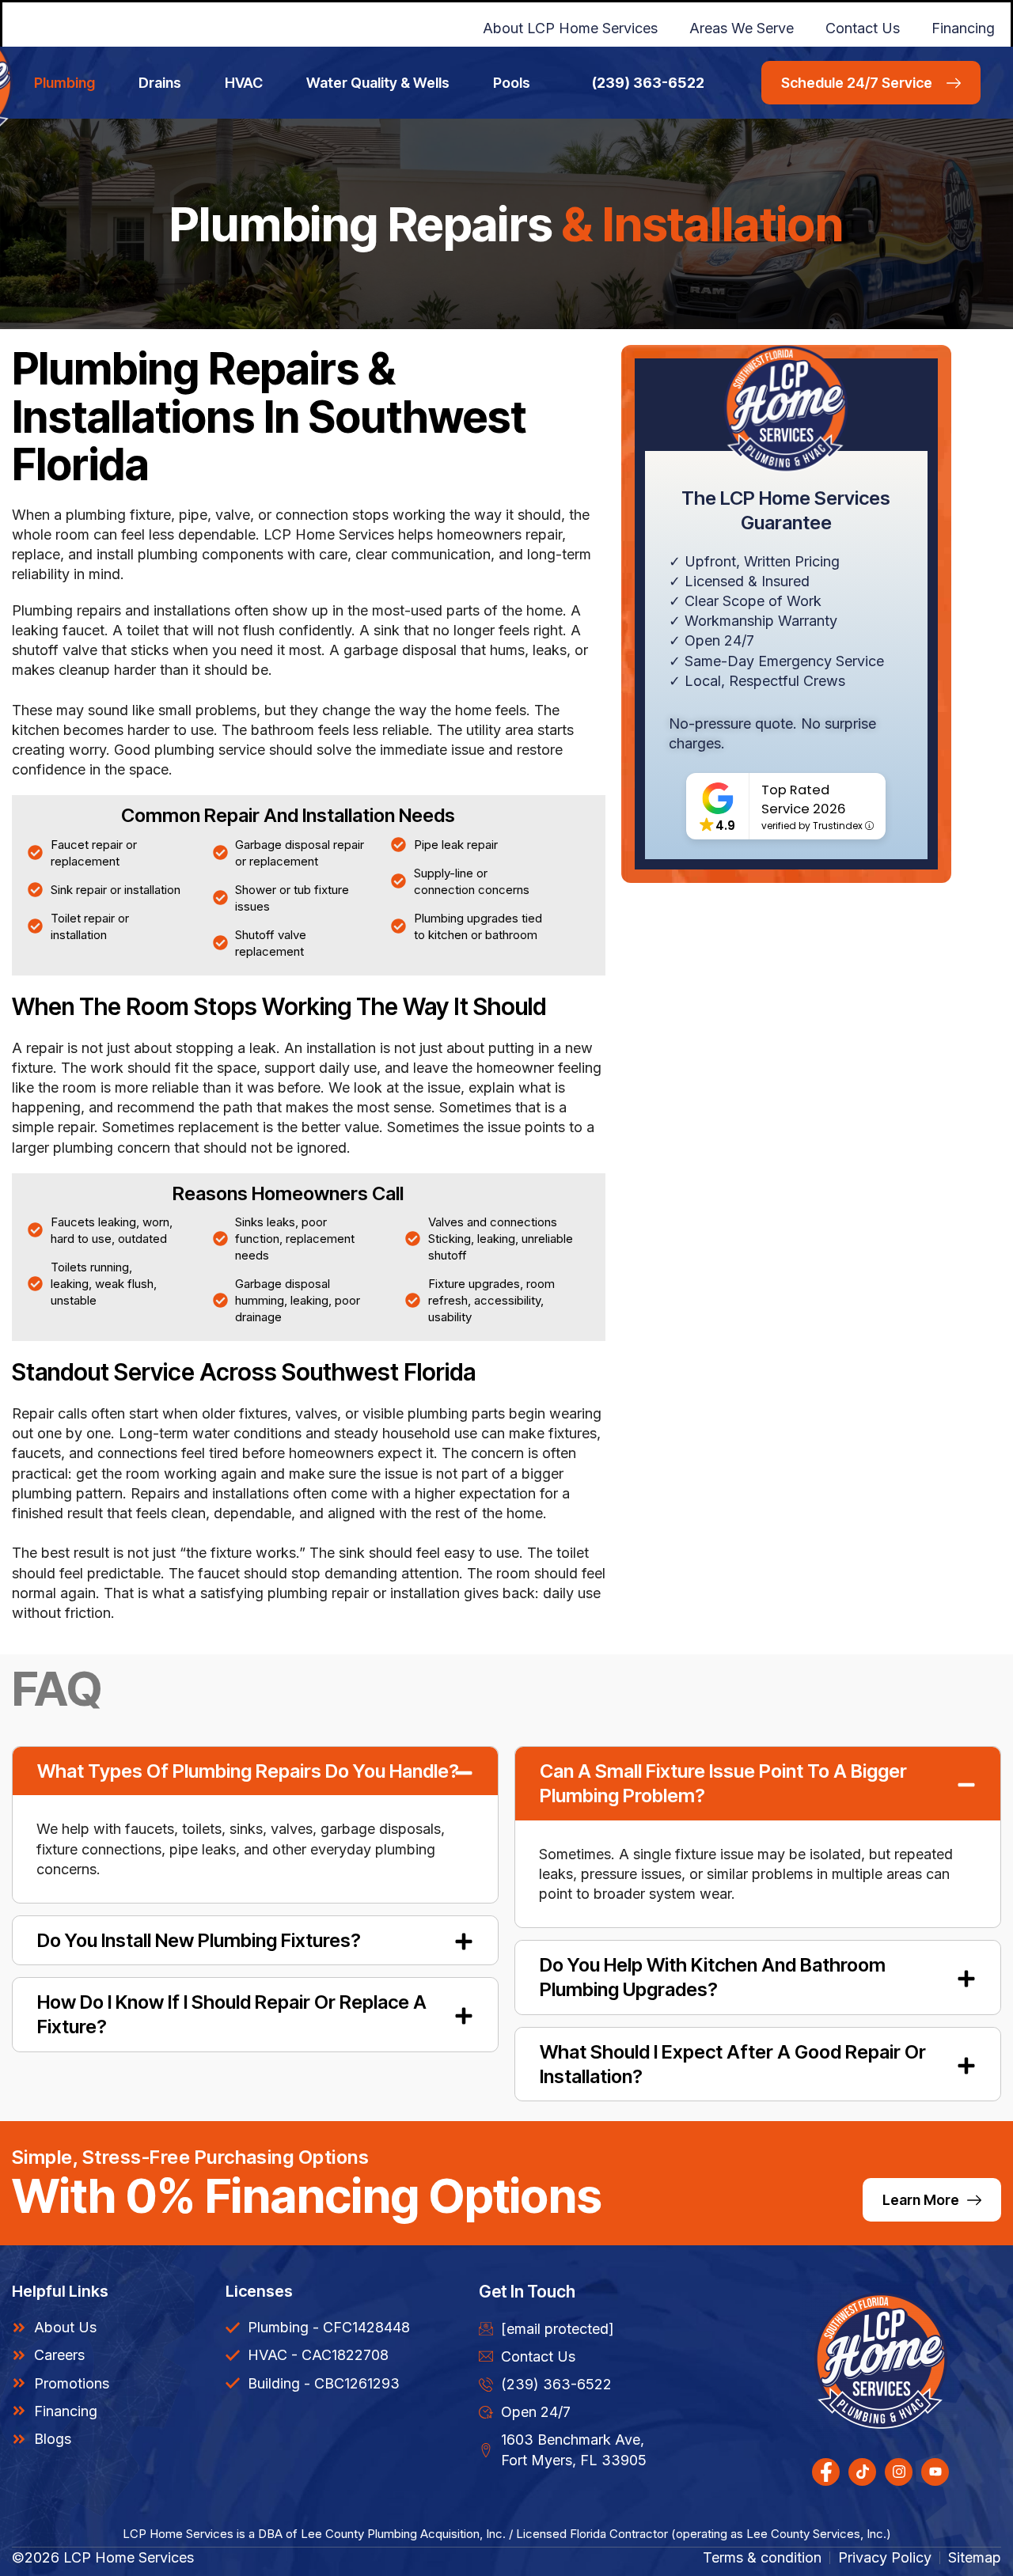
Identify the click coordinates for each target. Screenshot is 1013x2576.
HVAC (244, 83)
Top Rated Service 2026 (804, 799)
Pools (512, 83)
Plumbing (64, 83)
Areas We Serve (742, 28)
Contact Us (863, 28)
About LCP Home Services (570, 28)
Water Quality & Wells (378, 83)
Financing (963, 28)
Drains (160, 83)
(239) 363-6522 (648, 83)
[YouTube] (935, 2472)
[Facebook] (826, 2472)
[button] (255, 1771)
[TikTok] (862, 2472)
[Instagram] (899, 2472)
